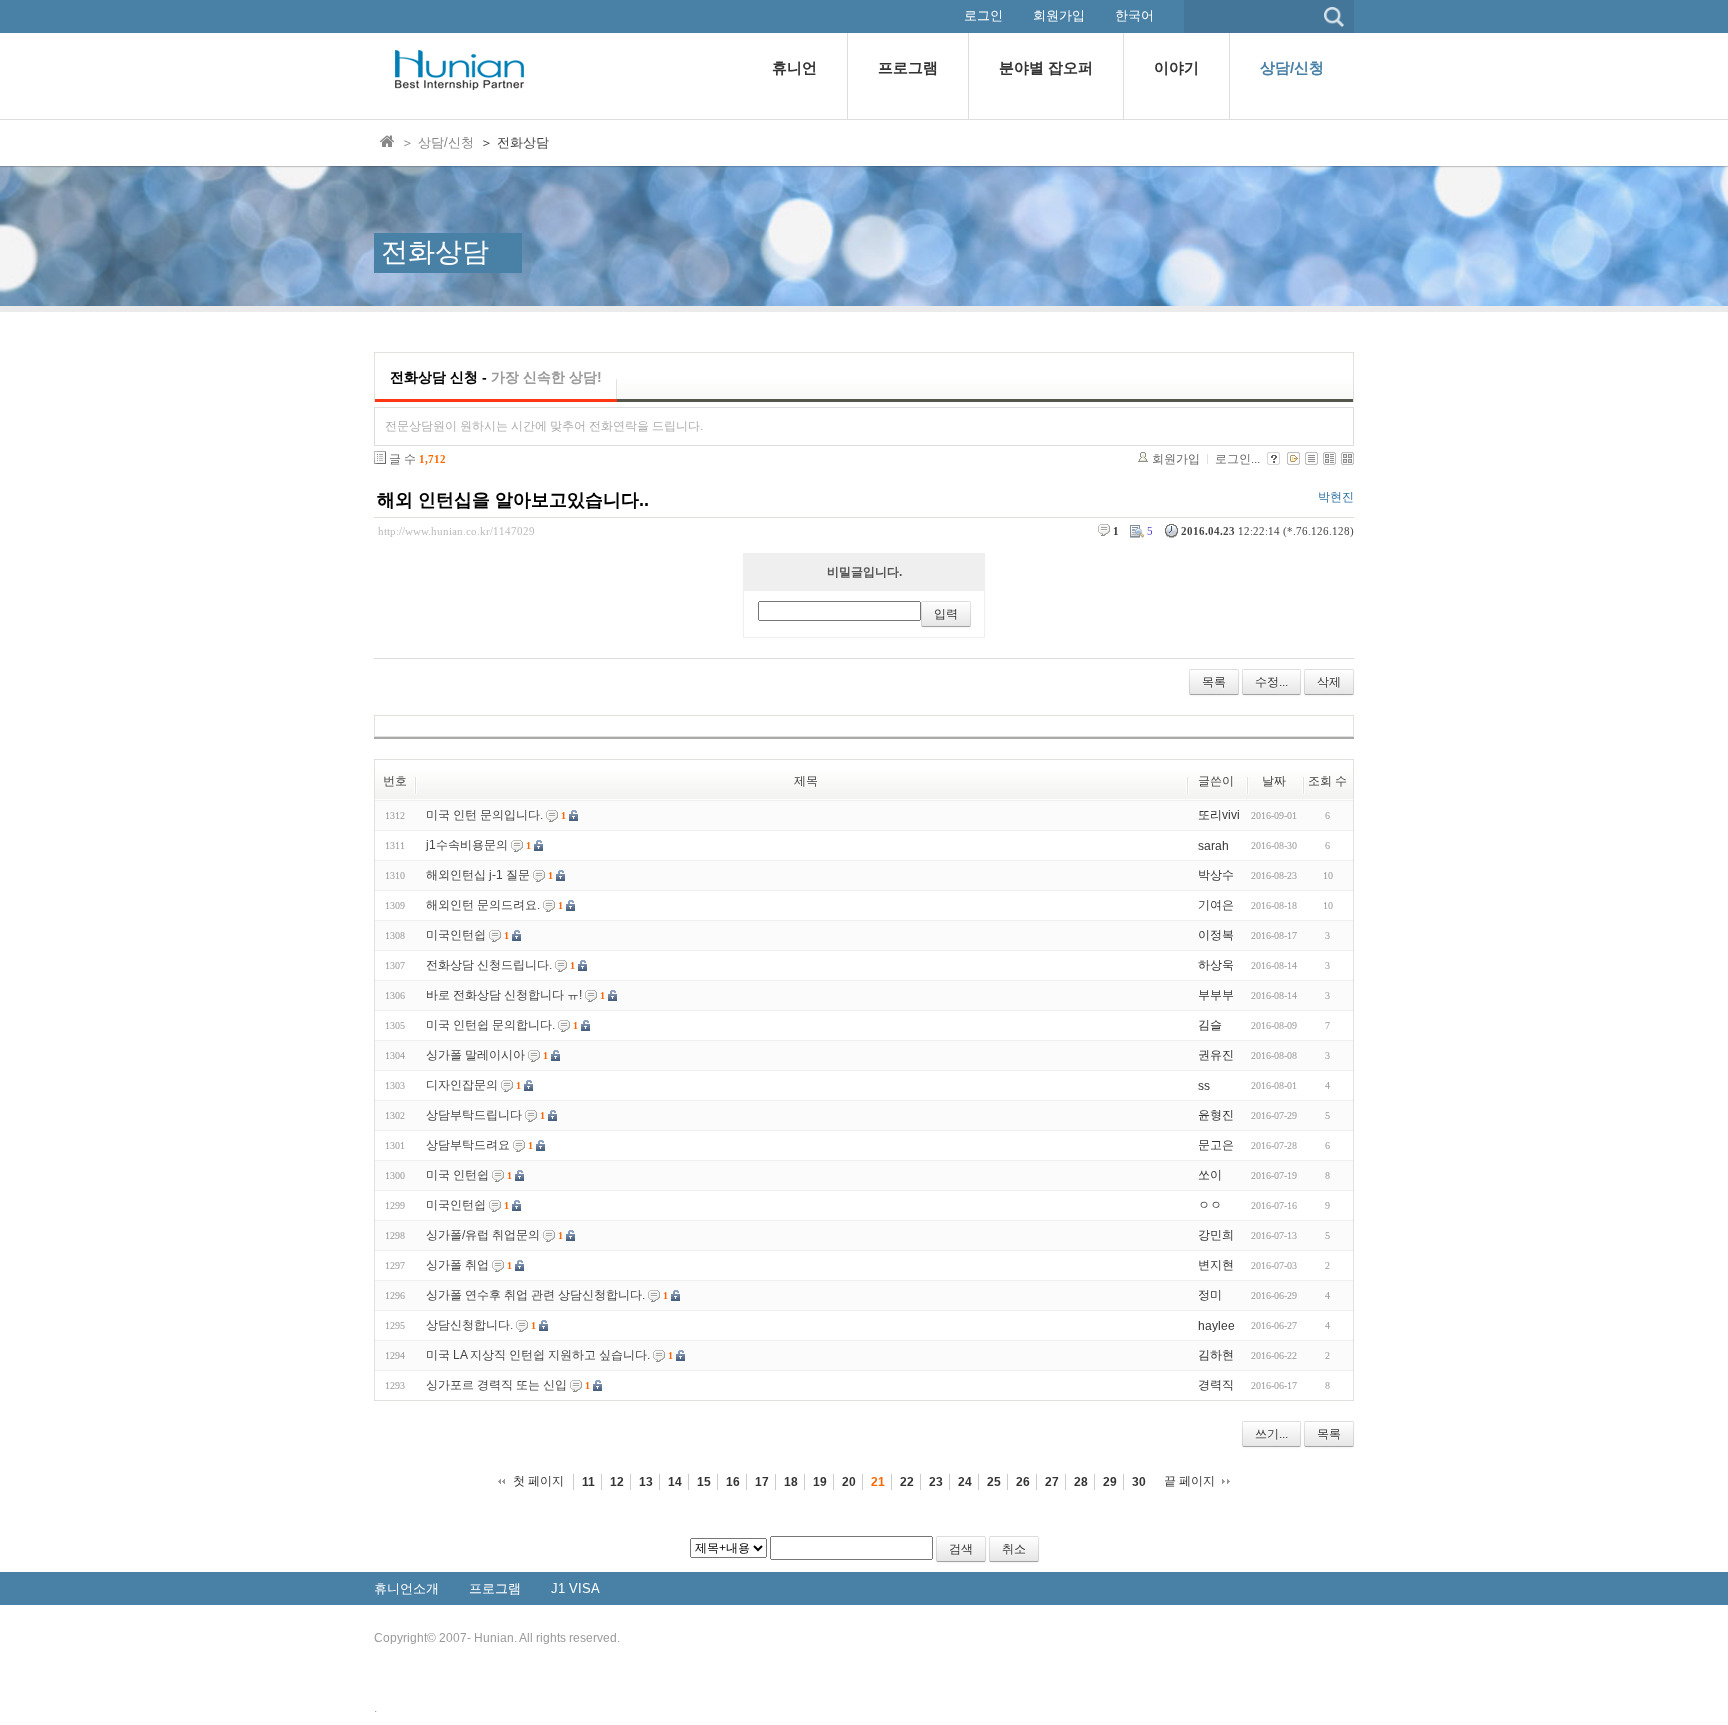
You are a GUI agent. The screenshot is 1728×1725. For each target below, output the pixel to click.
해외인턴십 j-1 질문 (478, 875)
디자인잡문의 (462, 1085)
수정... (1271, 682)
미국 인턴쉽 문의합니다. (490, 1025)
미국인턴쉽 (456, 935)
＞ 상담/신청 (437, 142)
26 (1023, 1482)
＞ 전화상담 (514, 142)
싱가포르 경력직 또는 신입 (496, 1385)
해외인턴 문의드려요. (483, 905)
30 (1139, 1482)
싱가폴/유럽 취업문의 (483, 1235)
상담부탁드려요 (468, 1145)
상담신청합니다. (469, 1325)
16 (733, 1482)
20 (849, 1482)
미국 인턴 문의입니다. (484, 815)
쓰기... (1271, 1434)
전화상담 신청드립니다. (489, 965)
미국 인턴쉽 (457, 1175)
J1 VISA (575, 1588)
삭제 (1329, 682)
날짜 (1274, 781)
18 (791, 1482)
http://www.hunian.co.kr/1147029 (456, 531)
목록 (1214, 682)
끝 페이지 (1189, 1481)
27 (1052, 1482)
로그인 (983, 15)
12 (617, 1482)
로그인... (1237, 459)
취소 (1014, 1549)
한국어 (1134, 15)
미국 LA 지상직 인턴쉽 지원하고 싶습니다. (538, 1355)
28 (1081, 1482)
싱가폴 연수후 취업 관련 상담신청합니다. (535, 1295)
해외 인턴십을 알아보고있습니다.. (513, 500)
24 (965, 1482)
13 (646, 1482)
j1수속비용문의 (467, 845)
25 (994, 1482)
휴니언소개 (406, 1588)
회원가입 (1059, 15)
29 (1110, 1482)
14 (675, 1482)
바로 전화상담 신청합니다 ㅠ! (504, 995)
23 (936, 1482)
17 (762, 1482)
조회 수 (1327, 781)
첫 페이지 (538, 1481)
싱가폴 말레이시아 (475, 1055)
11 (588, 1482)
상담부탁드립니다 (474, 1115)
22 (907, 1482)
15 (704, 1482)
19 (820, 1482)
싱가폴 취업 (457, 1265)
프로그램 (495, 1588)
